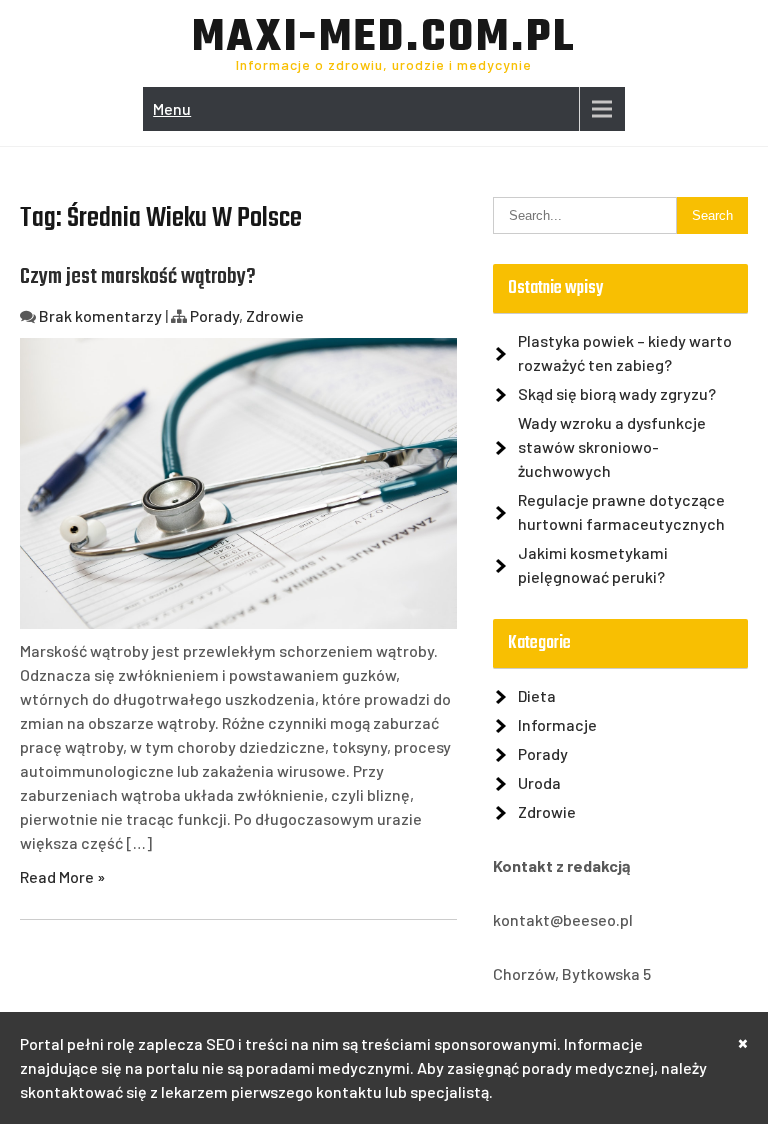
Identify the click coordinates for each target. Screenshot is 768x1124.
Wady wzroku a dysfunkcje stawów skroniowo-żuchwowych (612, 446)
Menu (172, 108)
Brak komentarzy (100, 315)
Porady (214, 315)
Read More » (62, 876)
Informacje (557, 724)
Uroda (539, 782)
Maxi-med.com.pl (384, 39)
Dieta (537, 695)
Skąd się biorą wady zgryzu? (617, 393)
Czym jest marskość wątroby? (138, 277)
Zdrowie (275, 315)
